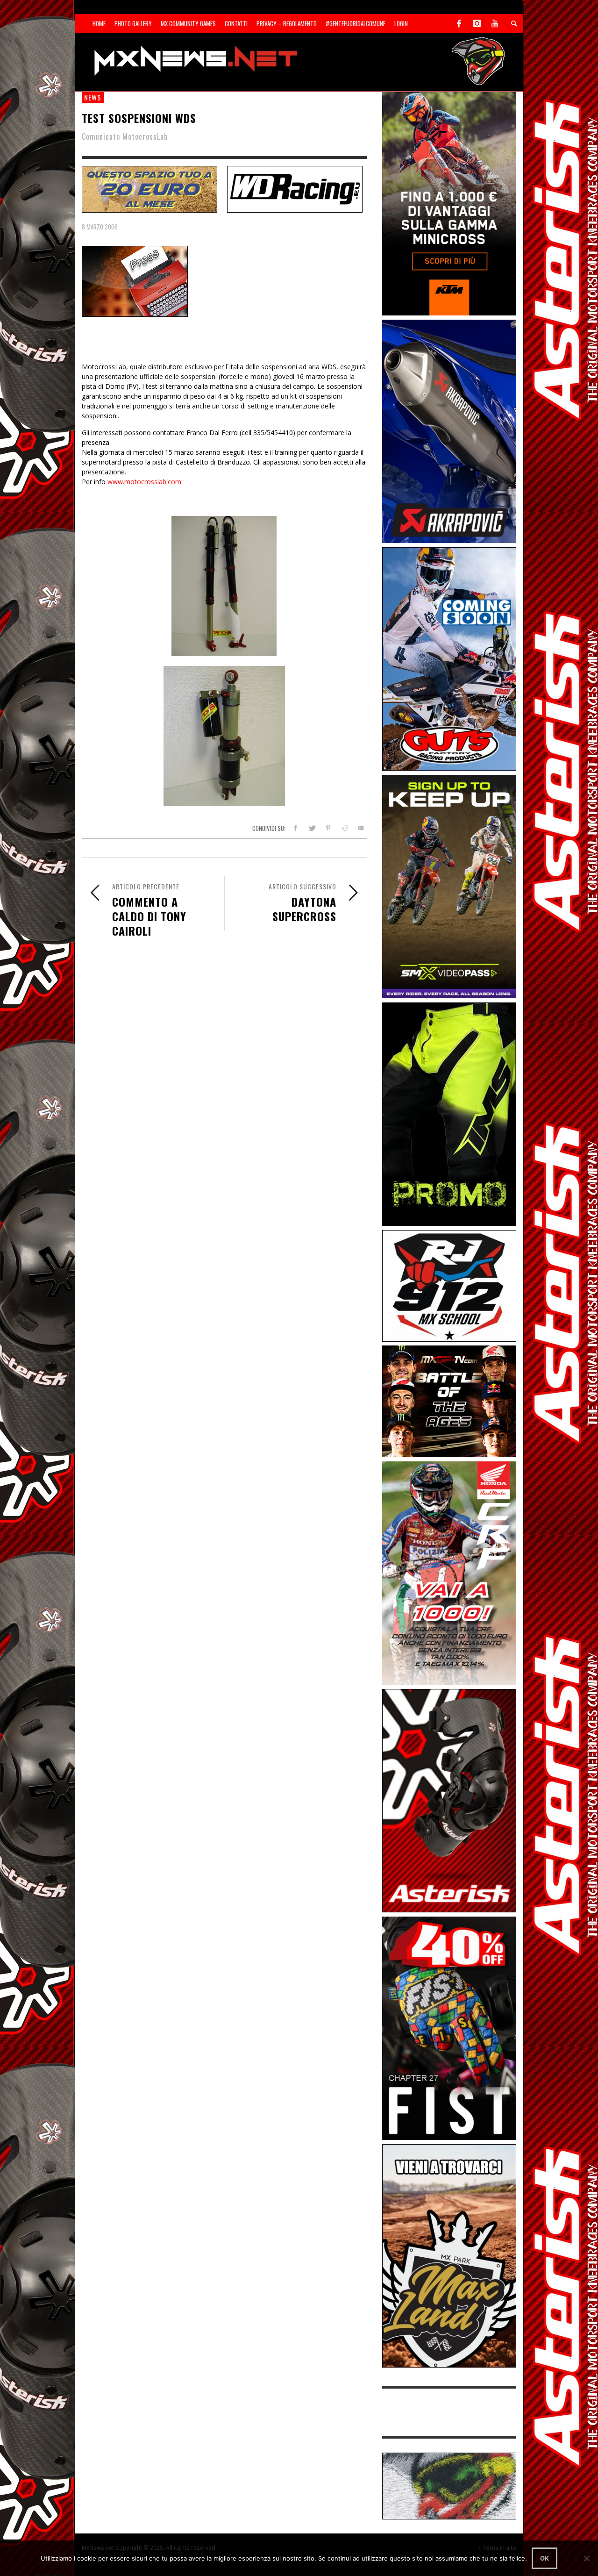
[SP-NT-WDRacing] (295, 188)
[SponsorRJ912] (449, 1285)
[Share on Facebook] (295, 828)
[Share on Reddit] (344, 828)
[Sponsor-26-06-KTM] (449, 203)
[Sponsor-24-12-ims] (449, 1113)
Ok (545, 2558)
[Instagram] (477, 23)
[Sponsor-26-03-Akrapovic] (449, 431)
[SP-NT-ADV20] (149, 188)
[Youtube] (495, 23)
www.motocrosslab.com (144, 482)
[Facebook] (459, 23)
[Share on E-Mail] (360, 828)
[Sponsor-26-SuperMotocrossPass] (449, 886)
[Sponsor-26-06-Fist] (449, 2028)
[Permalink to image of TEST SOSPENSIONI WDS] (135, 281)
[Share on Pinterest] (328, 828)
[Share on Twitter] (312, 828)
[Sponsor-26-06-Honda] (449, 1572)
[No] (586, 2558)
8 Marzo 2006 (100, 227)
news (93, 97)
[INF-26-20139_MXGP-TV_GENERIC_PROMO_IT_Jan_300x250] (449, 1401)
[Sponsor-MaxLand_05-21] (449, 2255)
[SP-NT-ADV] (449, 2485)
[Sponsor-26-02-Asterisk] (449, 1800)
